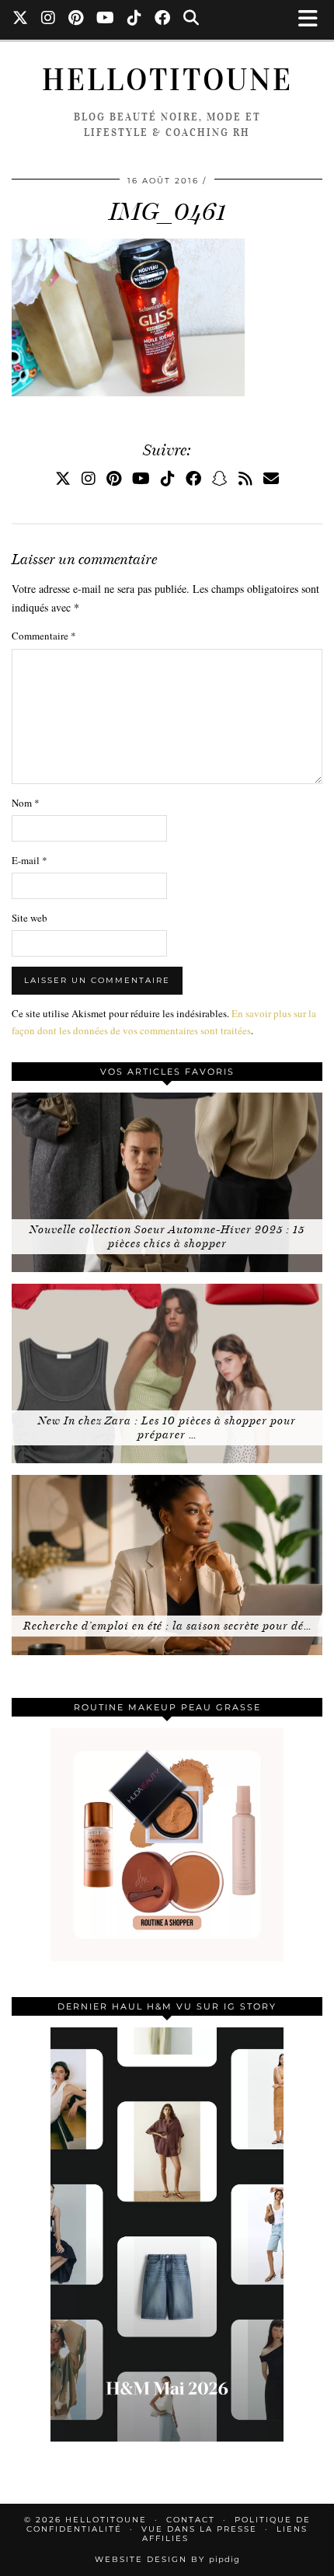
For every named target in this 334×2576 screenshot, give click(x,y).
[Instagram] (49, 19)
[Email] (271, 478)
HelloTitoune (167, 80)
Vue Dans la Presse (199, 2529)
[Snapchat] (220, 478)
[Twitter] (21, 19)
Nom (26, 803)
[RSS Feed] (245, 478)
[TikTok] (135, 19)
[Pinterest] (76, 19)
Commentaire (44, 636)
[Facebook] (163, 19)
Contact (191, 2520)
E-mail (30, 860)
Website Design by (167, 2559)
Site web (30, 918)
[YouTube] (106, 19)
